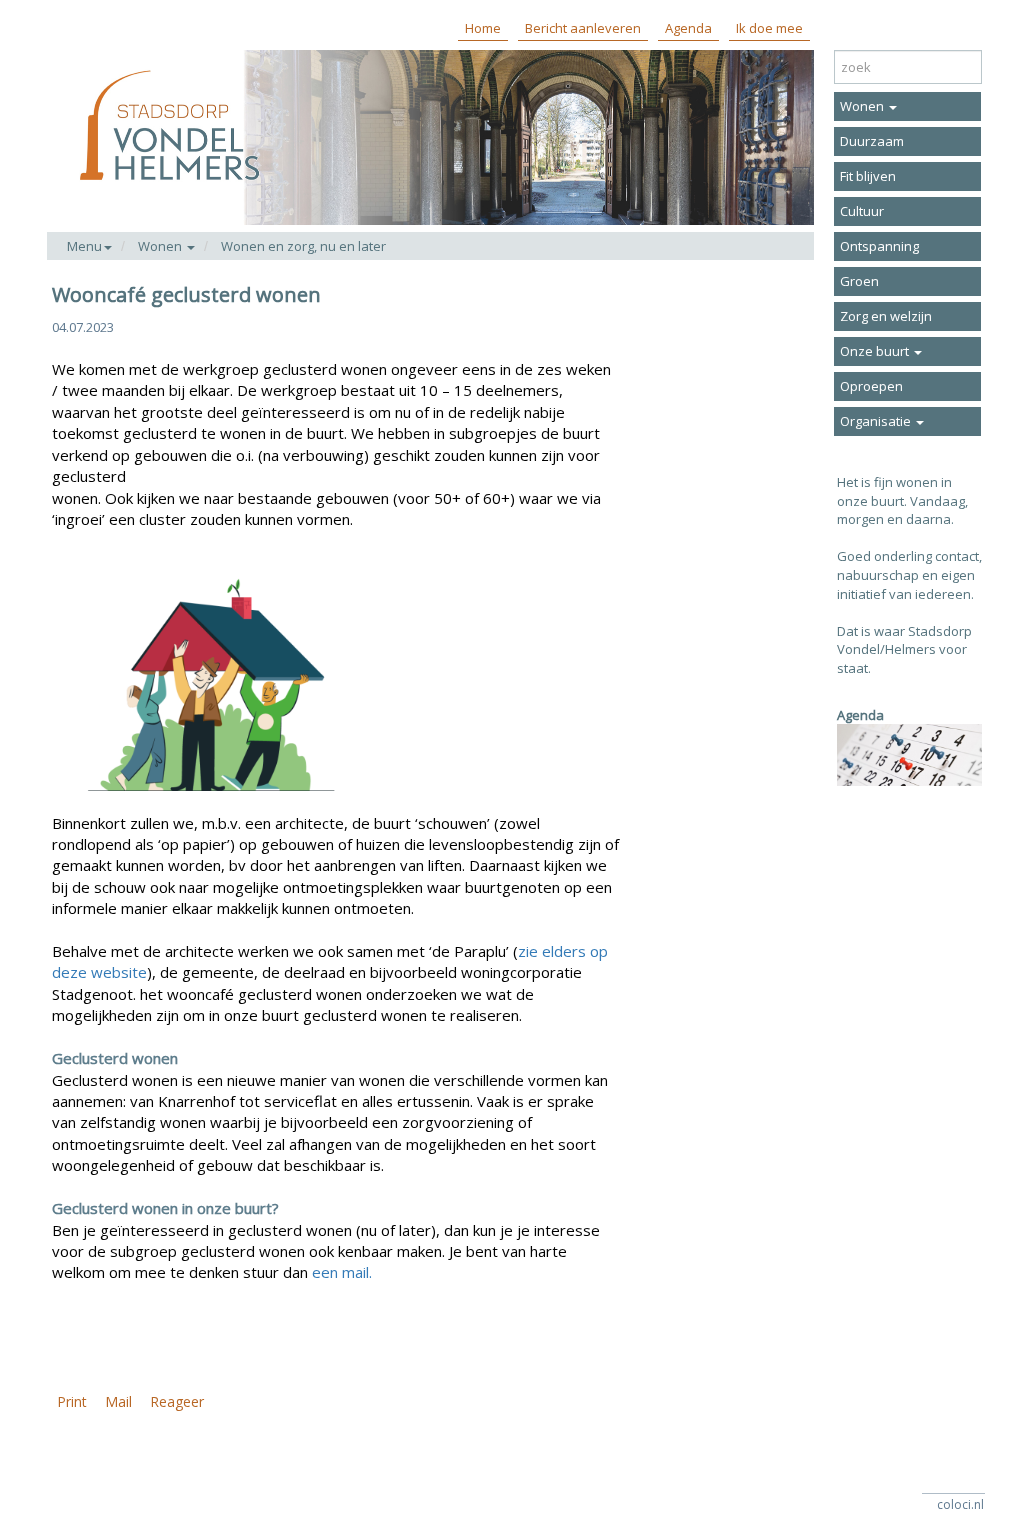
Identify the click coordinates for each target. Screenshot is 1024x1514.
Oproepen (871, 386)
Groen (859, 281)
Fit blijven (868, 176)
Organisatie (877, 421)
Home (483, 28)
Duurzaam (872, 141)
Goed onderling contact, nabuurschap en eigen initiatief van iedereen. (909, 574)
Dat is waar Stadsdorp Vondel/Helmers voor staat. (904, 649)
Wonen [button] (161, 246)
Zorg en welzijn (886, 316)
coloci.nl (960, 1504)
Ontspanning (879, 246)
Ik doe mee (769, 28)
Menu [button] (84, 246)
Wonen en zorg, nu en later (303, 246)
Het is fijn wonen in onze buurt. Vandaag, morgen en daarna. (902, 500)
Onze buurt (876, 351)
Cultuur (862, 211)
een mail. (342, 1272)
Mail (118, 1401)
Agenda (688, 28)
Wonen (863, 106)
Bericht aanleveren (583, 28)
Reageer (177, 1401)
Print (72, 1401)
